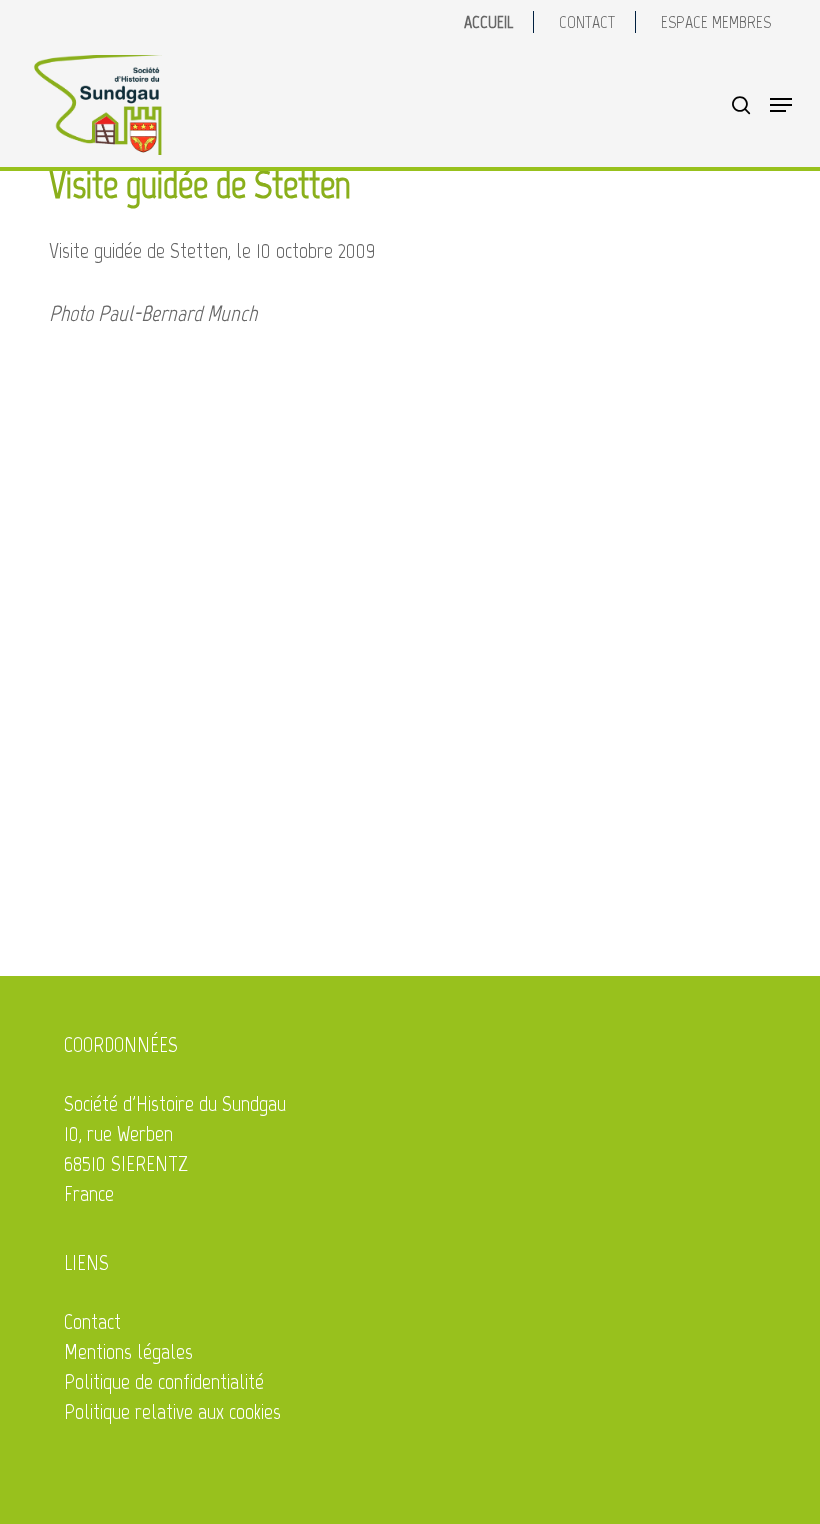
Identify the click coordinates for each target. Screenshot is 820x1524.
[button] (781, 105)
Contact (92, 1321)
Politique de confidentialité (164, 1381)
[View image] (228, 497)
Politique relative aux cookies (172, 1411)
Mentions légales (128, 1351)
